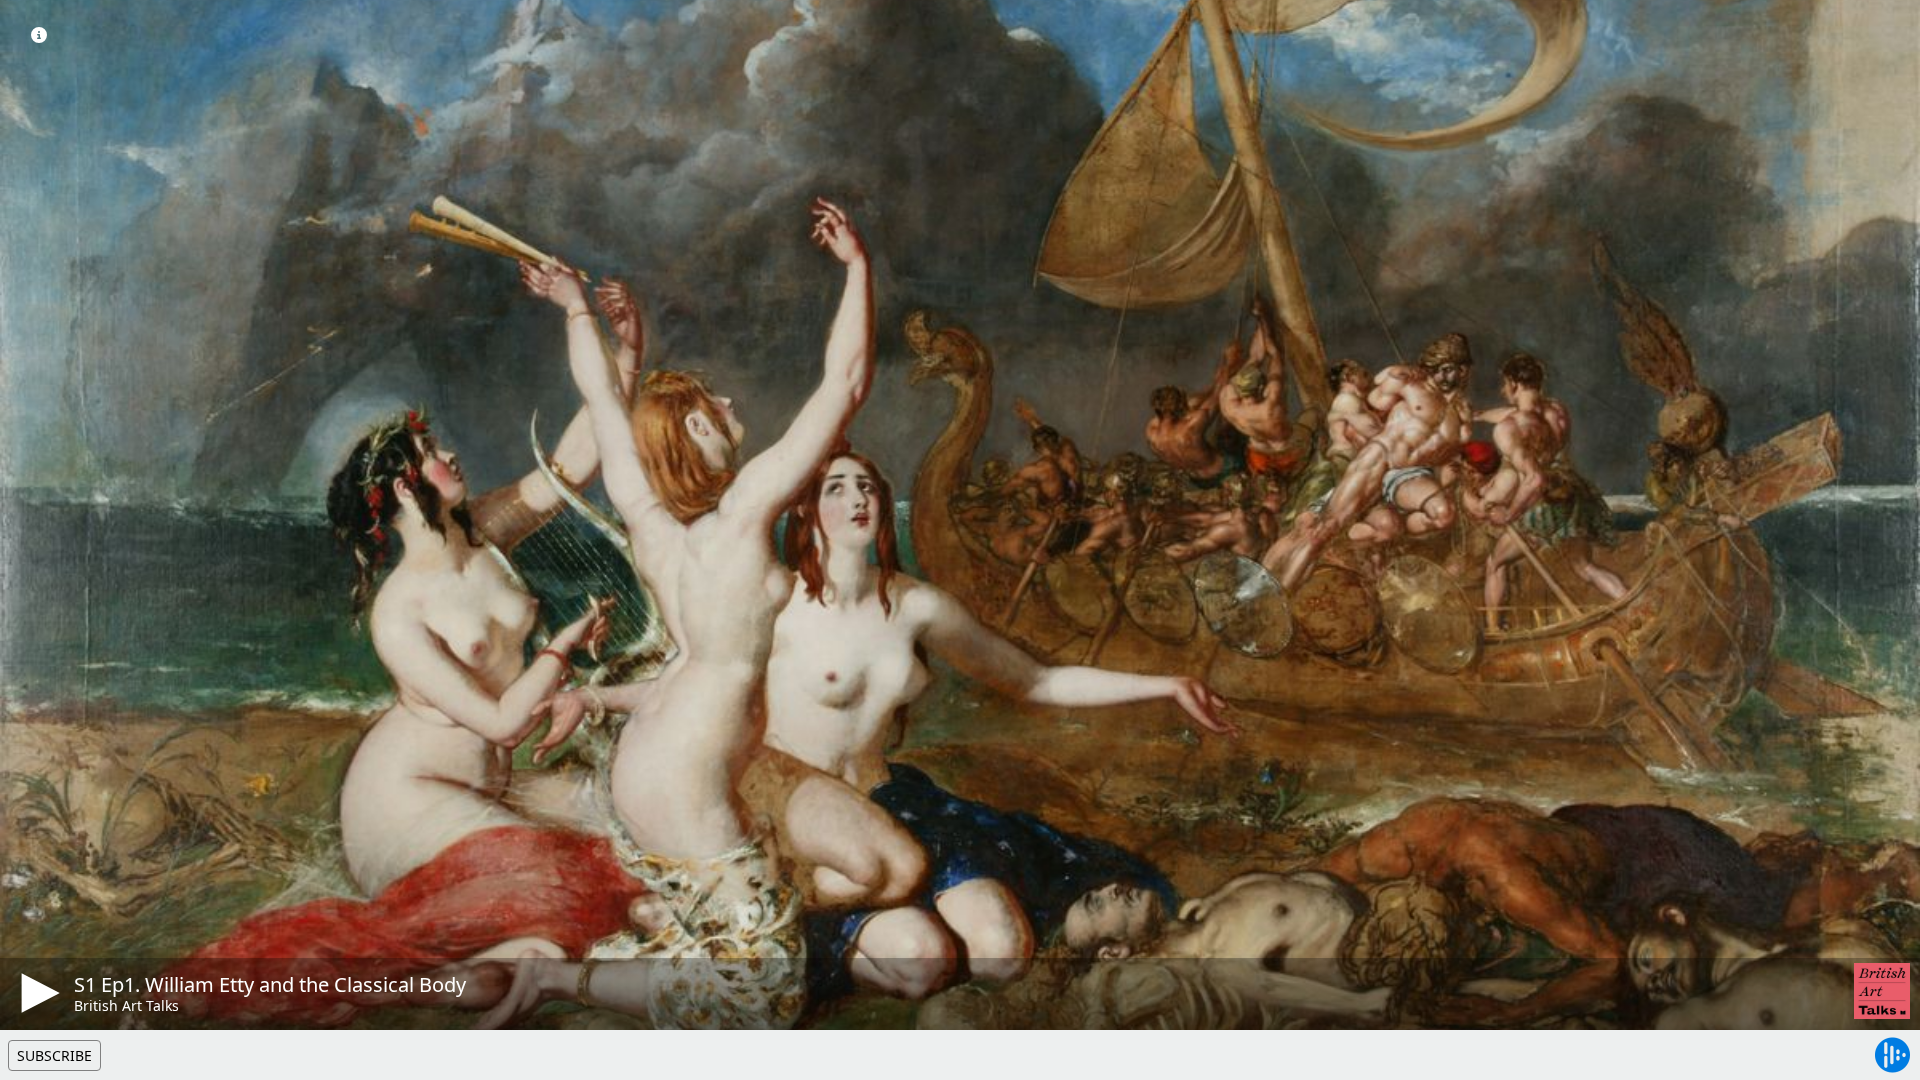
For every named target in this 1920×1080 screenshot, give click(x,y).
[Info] (39, 35)
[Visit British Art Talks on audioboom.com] (1882, 991)
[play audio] (37, 993)
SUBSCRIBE (54, 1055)
